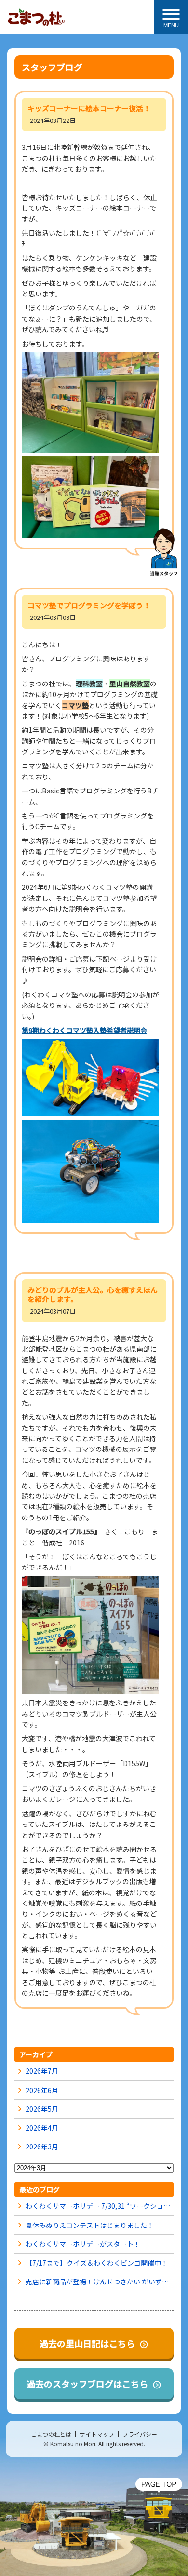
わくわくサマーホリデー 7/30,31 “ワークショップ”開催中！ (100, 2206)
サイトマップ (97, 2434)
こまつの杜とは (51, 2434)
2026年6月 (42, 2090)
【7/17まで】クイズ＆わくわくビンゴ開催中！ (97, 2263)
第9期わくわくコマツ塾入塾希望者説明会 (84, 1030)
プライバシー (140, 2434)
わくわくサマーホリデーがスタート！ (83, 2244)
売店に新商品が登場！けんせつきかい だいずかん (100, 2281)
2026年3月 (42, 2147)
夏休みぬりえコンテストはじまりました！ (90, 2225)
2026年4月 (42, 2128)
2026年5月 (42, 2109)
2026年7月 (42, 2071)
